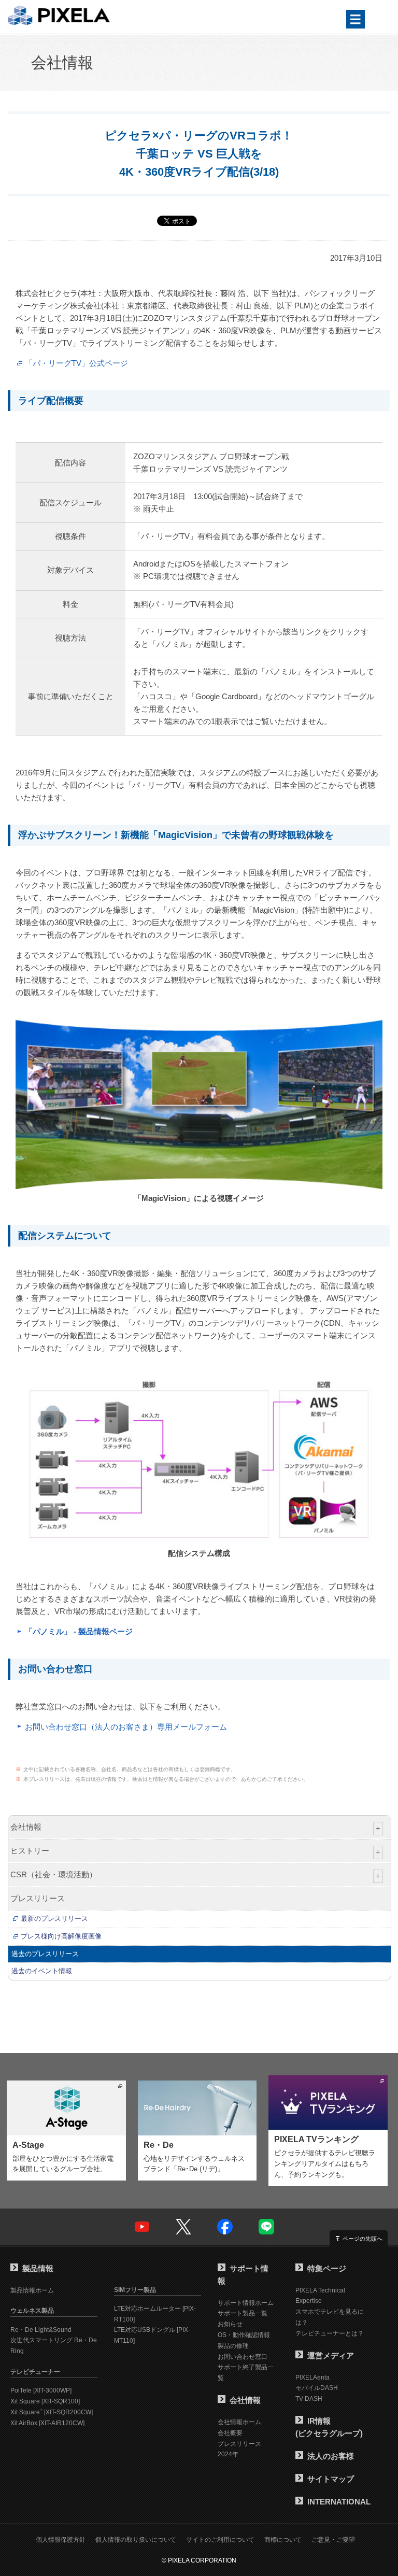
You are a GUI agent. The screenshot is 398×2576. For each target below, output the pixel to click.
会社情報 (62, 62)
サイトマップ (331, 2479)
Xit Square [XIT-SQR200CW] (52, 2412)
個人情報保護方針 (61, 2540)
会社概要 (230, 2433)
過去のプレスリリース (45, 1954)
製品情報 (38, 2268)
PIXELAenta (312, 2377)
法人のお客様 (331, 2456)
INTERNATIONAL (339, 2502)
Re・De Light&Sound (41, 2330)
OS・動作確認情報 (244, 2335)
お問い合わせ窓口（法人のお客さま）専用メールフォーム (126, 1727)
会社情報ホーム (239, 2422)
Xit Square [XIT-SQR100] (45, 2401)
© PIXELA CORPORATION (199, 2560)
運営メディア (331, 2355)
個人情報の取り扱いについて (136, 2540)
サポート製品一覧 (243, 2313)
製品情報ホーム (32, 2290)
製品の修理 (233, 2346)
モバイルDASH (317, 2388)
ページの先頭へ (363, 2239)
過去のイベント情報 (42, 1971)
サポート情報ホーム (246, 2303)
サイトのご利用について (220, 2540)
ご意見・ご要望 (333, 2540)
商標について (283, 2540)
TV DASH (309, 2399)
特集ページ (327, 2268)
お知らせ (230, 2324)
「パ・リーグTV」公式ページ (76, 363)
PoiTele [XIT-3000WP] (41, 2390)
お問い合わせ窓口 (243, 2357)
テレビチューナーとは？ (330, 2333)
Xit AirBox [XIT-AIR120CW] (47, 2423)
